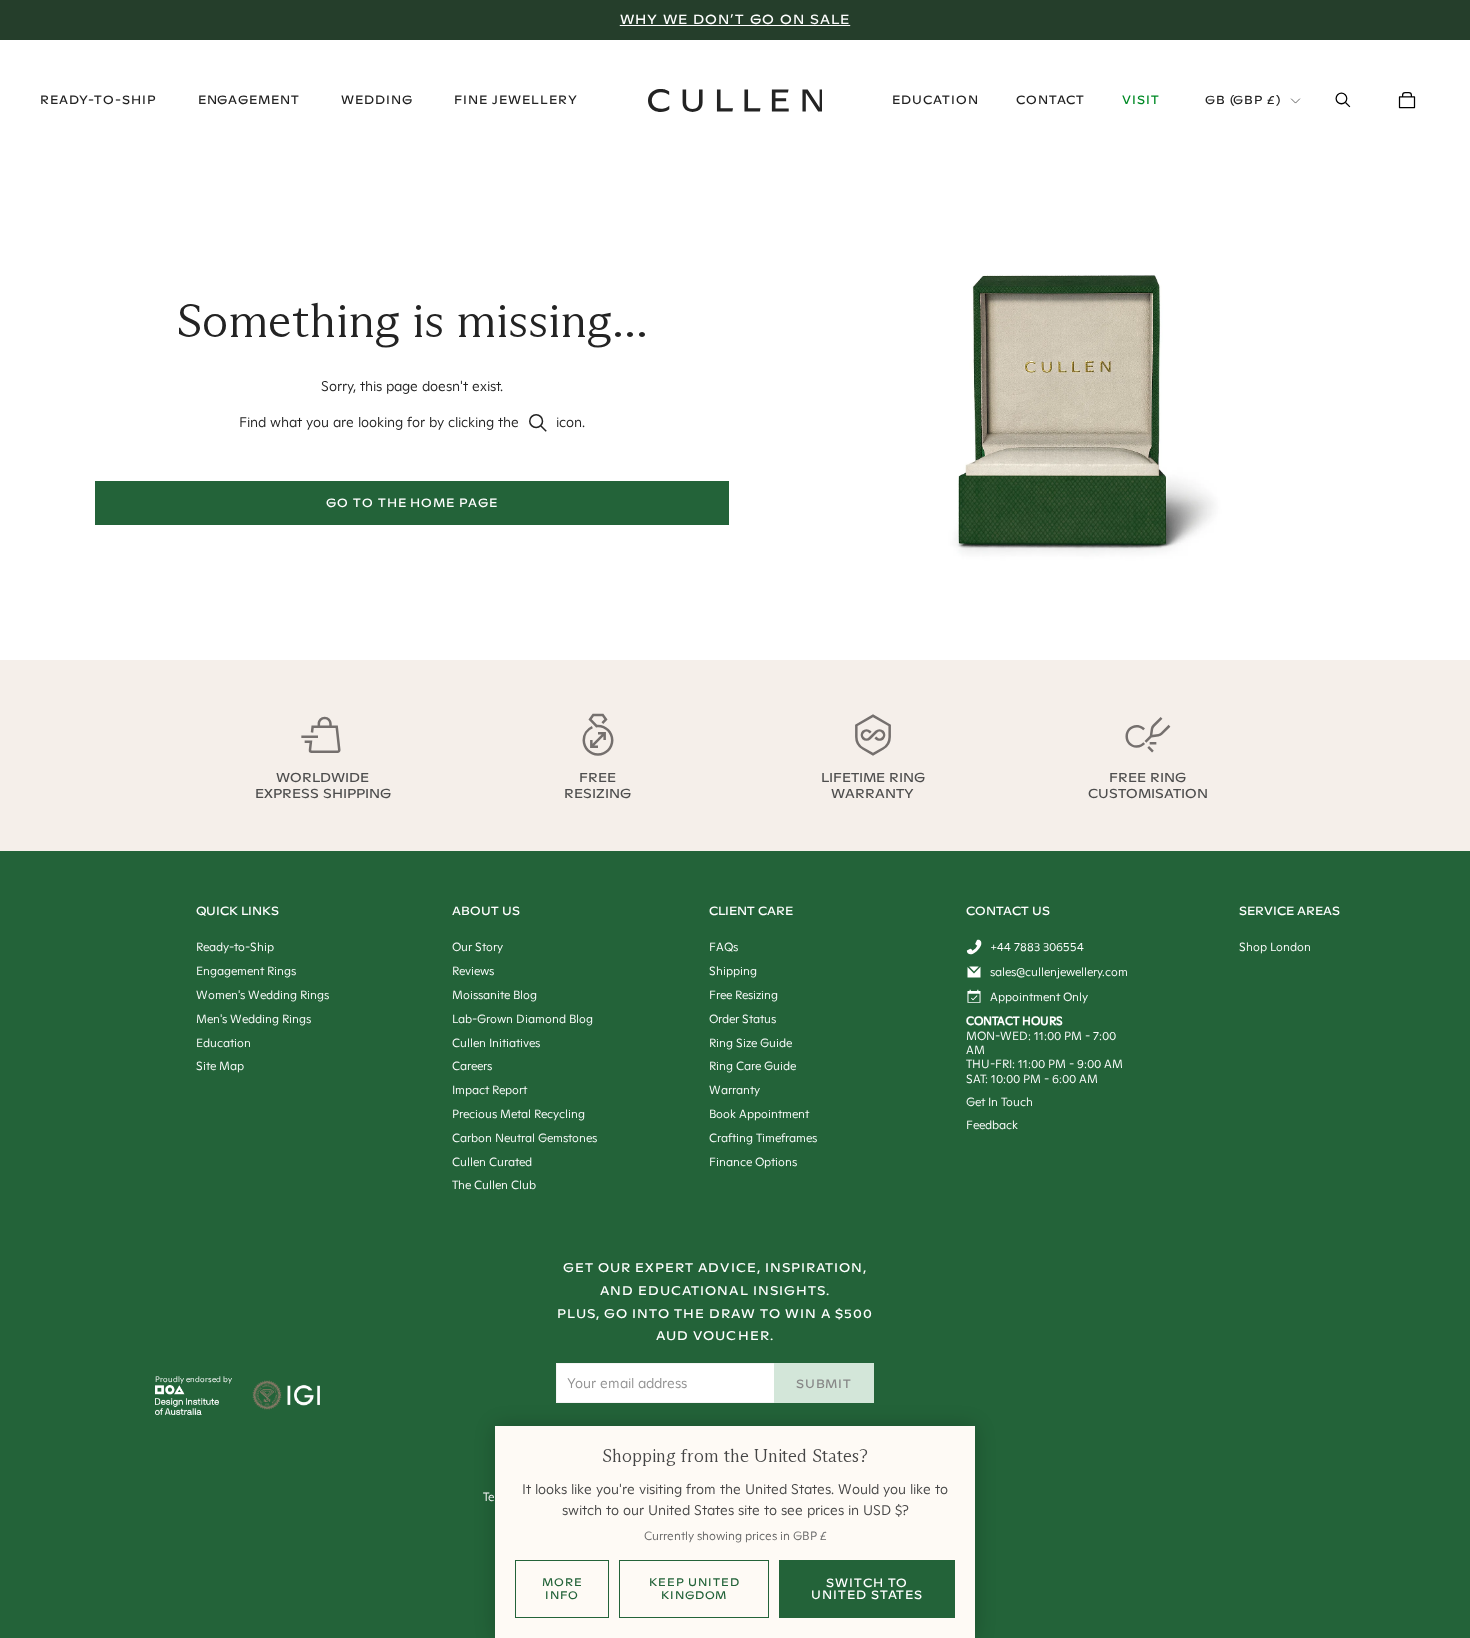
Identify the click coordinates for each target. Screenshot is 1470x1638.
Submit (824, 1383)
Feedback (992, 1124)
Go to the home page (412, 502)
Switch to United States (867, 1588)
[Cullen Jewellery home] (735, 100)
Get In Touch (999, 1101)
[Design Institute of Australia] (187, 1410)
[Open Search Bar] (1343, 100)
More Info (562, 1588)
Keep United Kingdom (694, 1588)
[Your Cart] (1407, 100)
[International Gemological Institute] (288, 1397)
